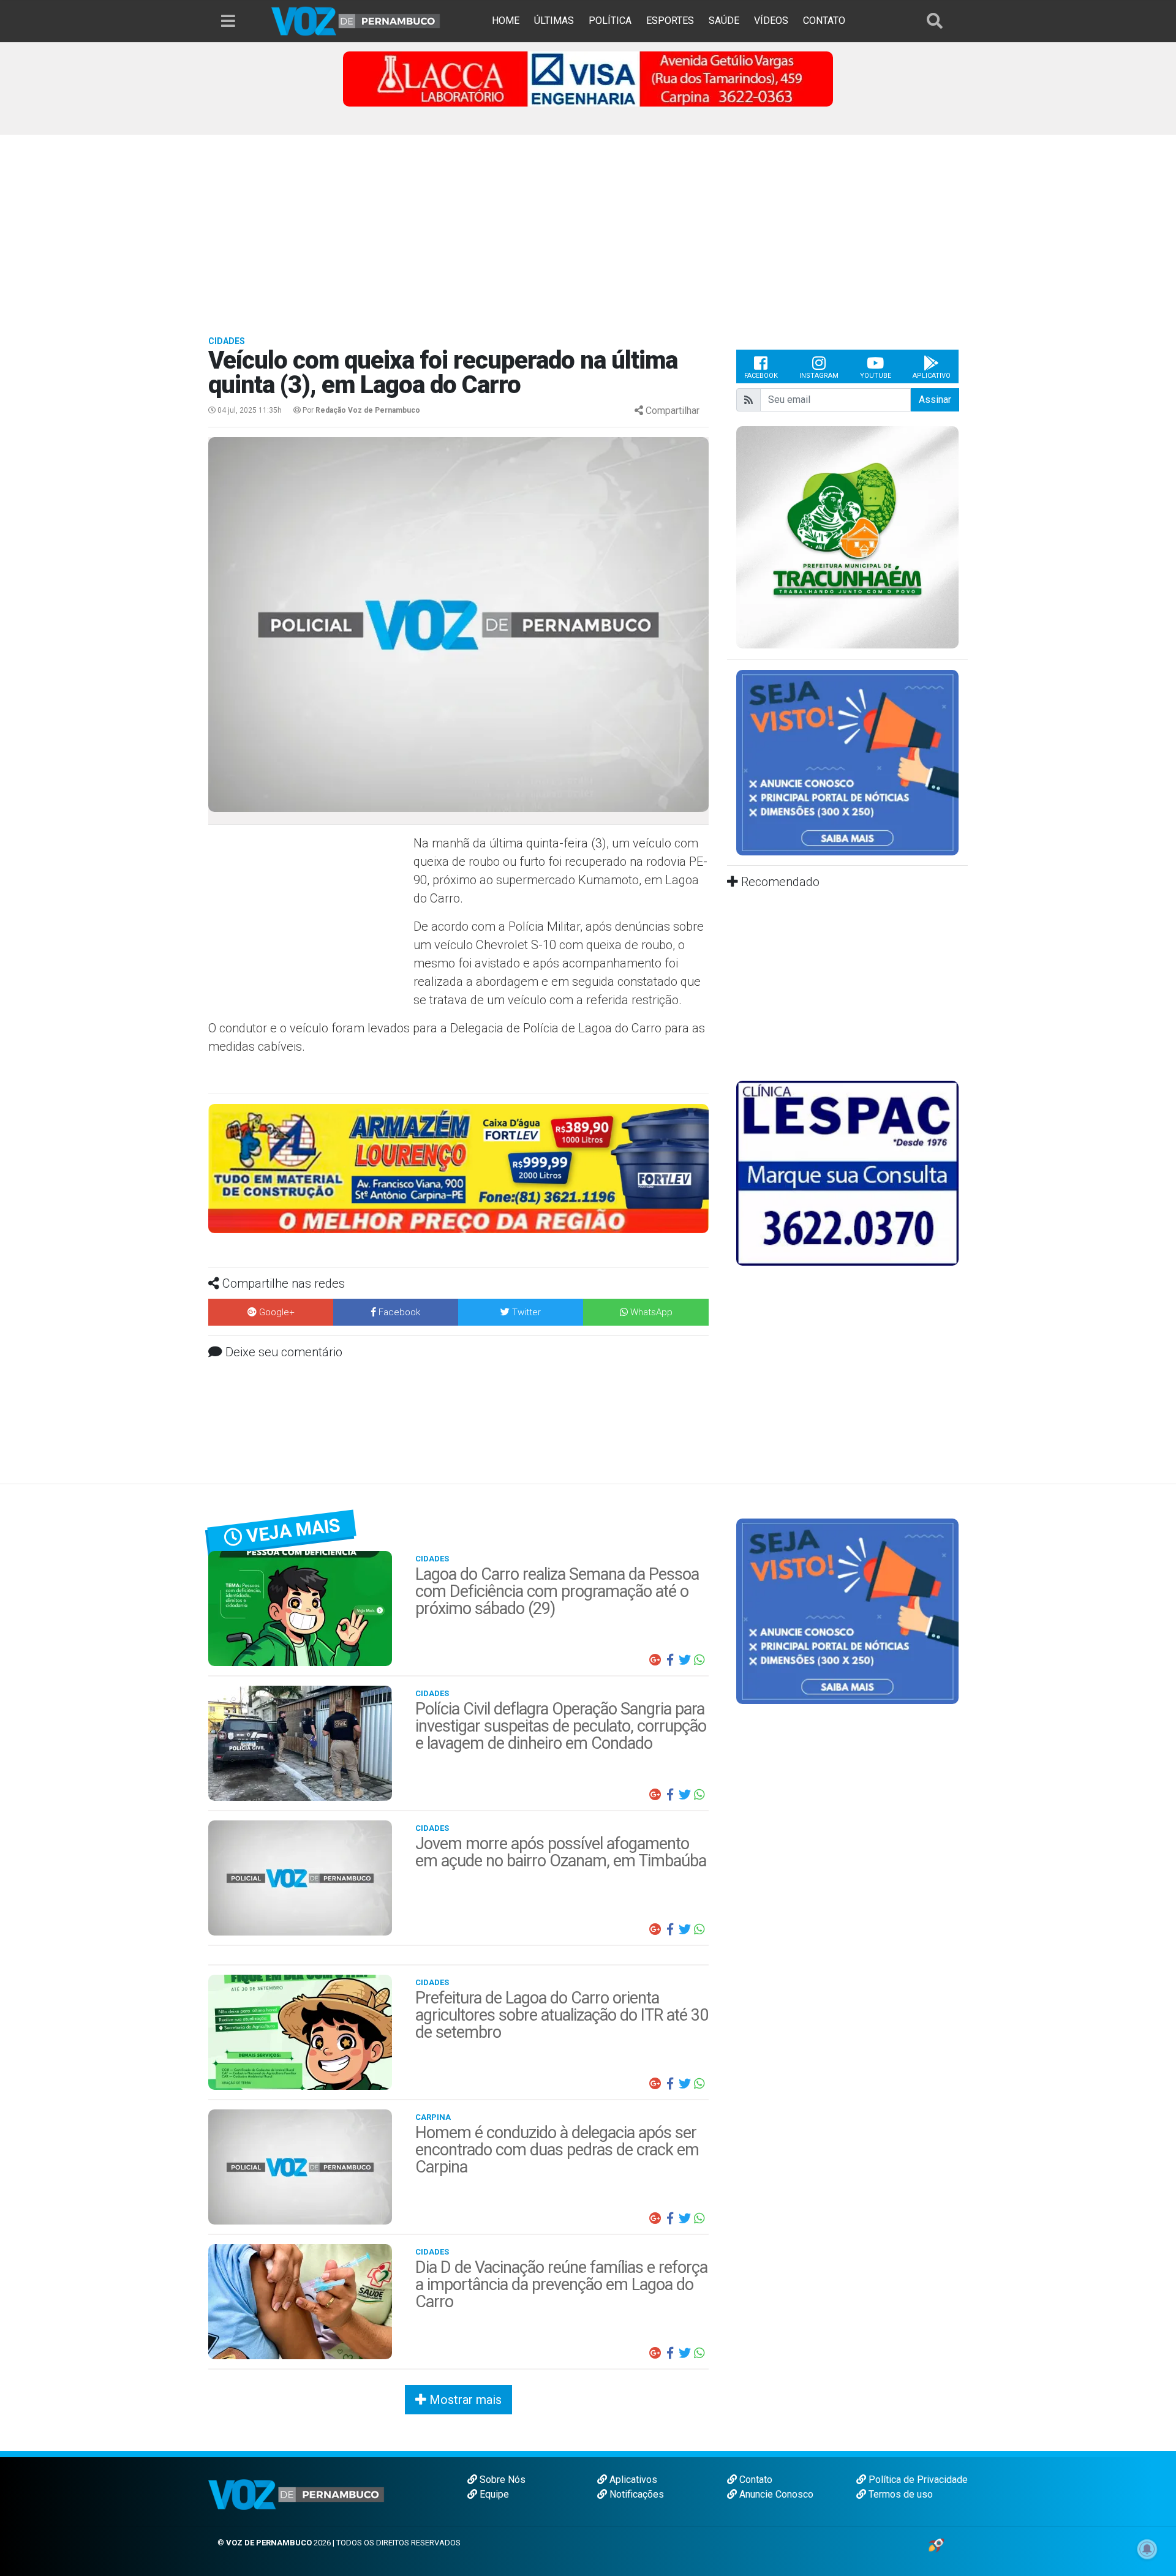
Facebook (761, 376)
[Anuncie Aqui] (847, 762)
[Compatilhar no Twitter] (685, 1660)
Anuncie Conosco (775, 2494)
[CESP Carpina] (456, 1179)
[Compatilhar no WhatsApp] (699, 1660)
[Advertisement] (588, 227)
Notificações (635, 2494)
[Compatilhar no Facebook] (670, 1660)
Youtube (876, 376)
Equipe (493, 2494)
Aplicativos (632, 2480)
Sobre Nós (501, 2480)
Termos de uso (899, 2494)
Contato (755, 2480)
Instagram (819, 376)
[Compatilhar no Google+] (655, 1660)
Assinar (935, 400)
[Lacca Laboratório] (588, 78)
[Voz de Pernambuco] (356, 21)
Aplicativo (932, 376)
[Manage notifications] (1147, 2549)
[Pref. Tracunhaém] (847, 537)
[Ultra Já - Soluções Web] (936, 2544)
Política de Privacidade (917, 2480)
